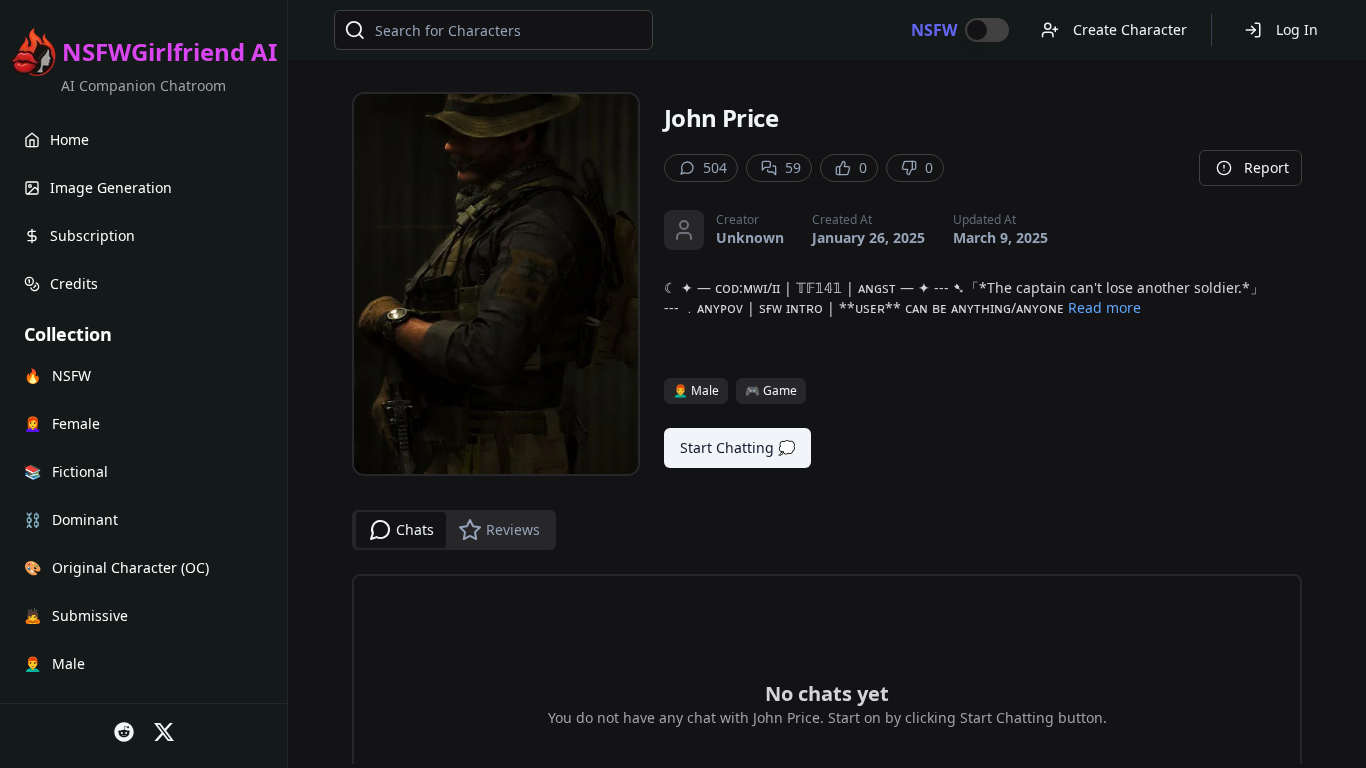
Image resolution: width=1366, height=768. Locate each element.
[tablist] (454, 530)
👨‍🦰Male (696, 390)
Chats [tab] (415, 529)
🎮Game (771, 390)
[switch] (987, 30)
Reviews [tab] (513, 529)
